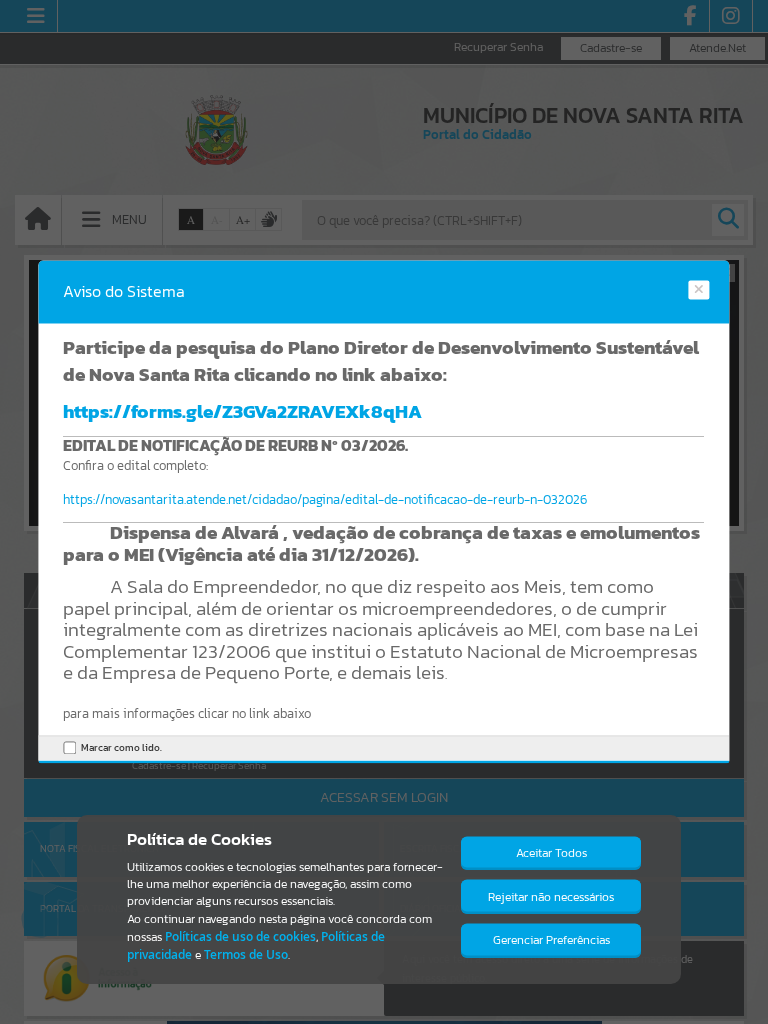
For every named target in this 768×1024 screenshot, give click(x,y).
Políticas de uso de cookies (240, 936)
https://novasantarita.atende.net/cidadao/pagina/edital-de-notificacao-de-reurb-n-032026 (325, 500)
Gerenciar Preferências (551, 940)
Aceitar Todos (551, 853)
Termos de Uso (246, 954)
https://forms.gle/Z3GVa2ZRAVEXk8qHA (242, 411)
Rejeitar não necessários (551, 897)
